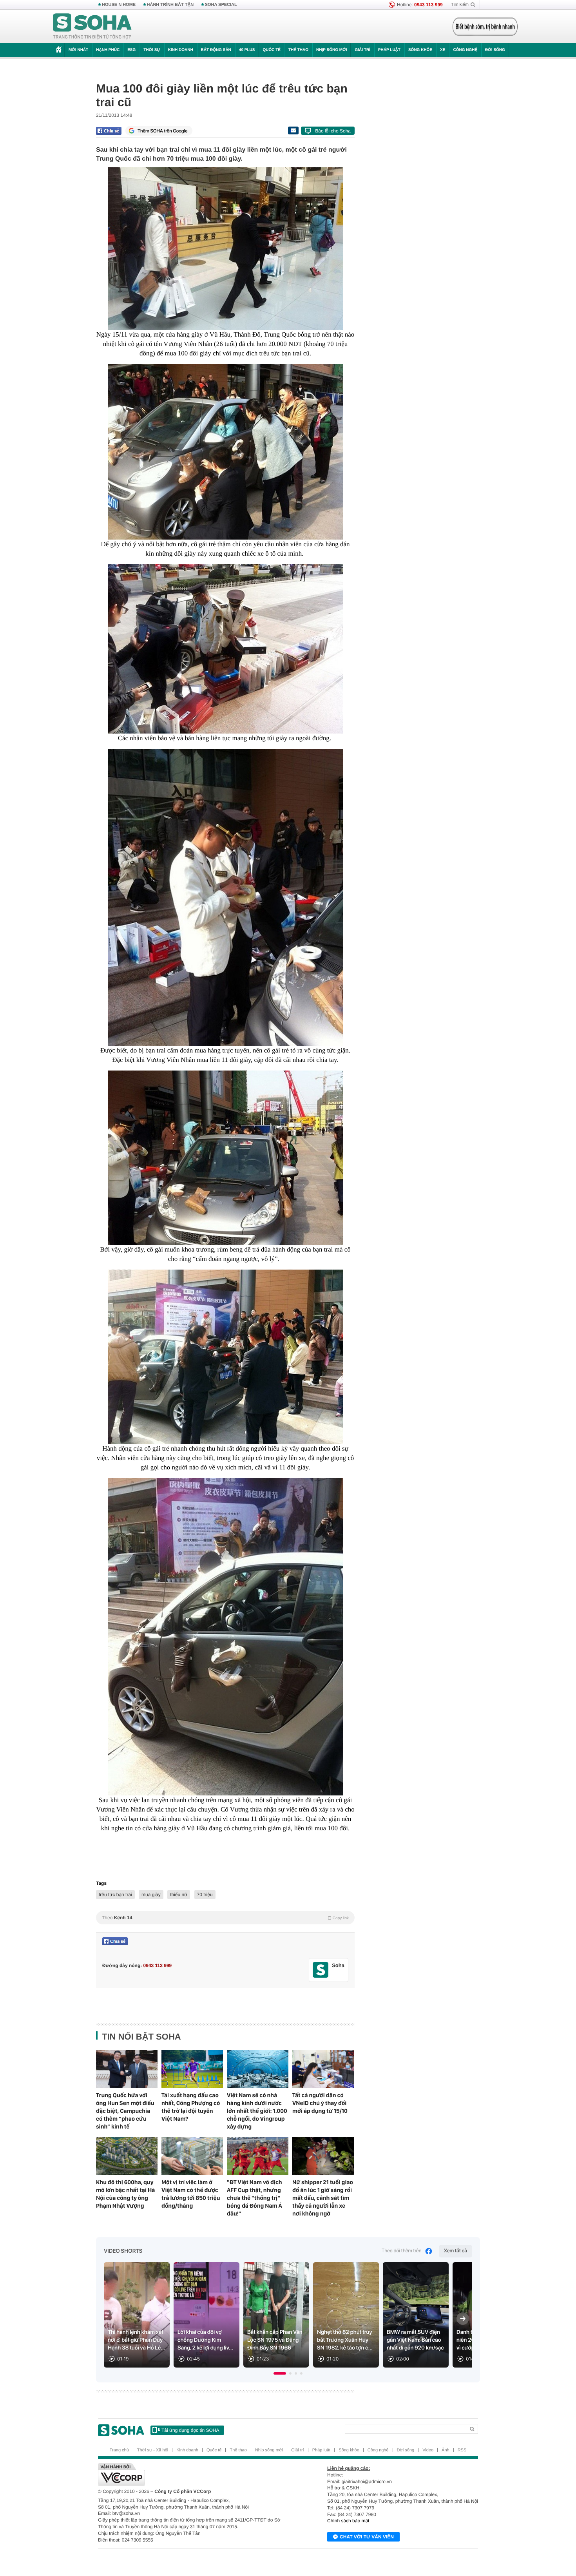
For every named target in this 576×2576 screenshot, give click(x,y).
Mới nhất (78, 50)
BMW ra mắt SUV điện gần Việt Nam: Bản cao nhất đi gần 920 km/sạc (415, 2340)
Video (428, 2450)
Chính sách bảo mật (348, 2521)
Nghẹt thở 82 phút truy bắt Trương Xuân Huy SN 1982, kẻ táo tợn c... (345, 2340)
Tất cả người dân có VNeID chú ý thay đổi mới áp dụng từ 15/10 (320, 2103)
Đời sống (495, 50)
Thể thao (298, 50)
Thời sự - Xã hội (153, 2450)
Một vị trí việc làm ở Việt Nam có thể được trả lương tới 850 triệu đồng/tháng (191, 2194)
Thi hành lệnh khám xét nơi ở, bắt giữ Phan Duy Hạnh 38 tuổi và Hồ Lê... (137, 2340)
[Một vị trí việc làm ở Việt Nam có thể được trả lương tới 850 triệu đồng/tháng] (192, 2156)
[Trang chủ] (92, 27)
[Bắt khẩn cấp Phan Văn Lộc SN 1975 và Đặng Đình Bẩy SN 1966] (276, 2315)
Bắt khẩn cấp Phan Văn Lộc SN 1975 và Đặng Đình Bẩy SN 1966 (275, 2340)
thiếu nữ (179, 1895)
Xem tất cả (456, 2251)
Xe (443, 50)
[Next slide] (463, 2319)
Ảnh (446, 2450)
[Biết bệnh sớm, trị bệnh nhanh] (485, 27)
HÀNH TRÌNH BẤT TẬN (170, 5)
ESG (131, 50)
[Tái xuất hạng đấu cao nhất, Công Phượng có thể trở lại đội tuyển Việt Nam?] (192, 2069)
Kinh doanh (181, 50)
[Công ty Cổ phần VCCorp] (193, 2475)
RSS (462, 2450)
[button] (280, 2373)
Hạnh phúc (108, 50)
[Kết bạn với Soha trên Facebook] (321, 1970)
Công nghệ (465, 50)
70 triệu (205, 1895)
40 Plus (247, 50)
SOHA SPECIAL (221, 5)
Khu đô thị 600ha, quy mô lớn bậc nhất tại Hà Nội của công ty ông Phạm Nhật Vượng (125, 2194)
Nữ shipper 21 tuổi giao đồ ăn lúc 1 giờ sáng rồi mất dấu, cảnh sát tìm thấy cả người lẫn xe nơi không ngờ (323, 2198)
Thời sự (152, 50)
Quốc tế (272, 50)
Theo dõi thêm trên (402, 2251)
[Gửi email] (293, 130)
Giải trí (362, 50)
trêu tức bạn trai (115, 1895)
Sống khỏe (420, 50)
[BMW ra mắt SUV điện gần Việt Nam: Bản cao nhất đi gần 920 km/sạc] (416, 2315)
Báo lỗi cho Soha (333, 131)
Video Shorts (123, 2251)
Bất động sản (216, 50)
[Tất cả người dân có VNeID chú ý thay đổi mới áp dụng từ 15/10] (323, 2069)
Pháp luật (389, 50)
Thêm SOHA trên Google (163, 131)
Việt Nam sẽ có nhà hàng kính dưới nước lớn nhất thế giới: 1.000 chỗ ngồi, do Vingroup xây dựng (257, 2111)
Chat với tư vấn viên (367, 2537)
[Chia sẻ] (109, 131)
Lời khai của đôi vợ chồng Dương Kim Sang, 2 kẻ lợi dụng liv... (205, 2340)
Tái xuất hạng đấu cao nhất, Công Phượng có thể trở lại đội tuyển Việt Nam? (191, 2107)
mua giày (151, 1895)
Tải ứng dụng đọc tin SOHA (190, 2430)
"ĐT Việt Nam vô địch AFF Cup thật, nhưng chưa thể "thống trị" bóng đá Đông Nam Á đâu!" (254, 2198)
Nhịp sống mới (331, 50)
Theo (225, 1918)
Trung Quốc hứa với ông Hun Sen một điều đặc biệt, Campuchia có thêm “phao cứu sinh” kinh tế (125, 2111)
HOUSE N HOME (119, 5)
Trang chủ (119, 2450)
